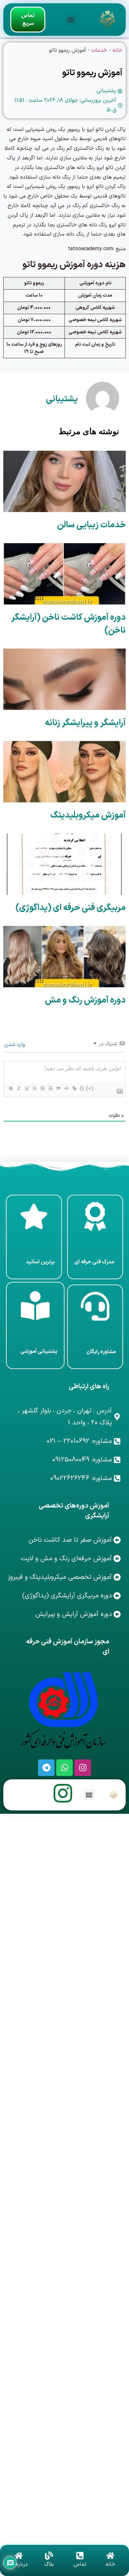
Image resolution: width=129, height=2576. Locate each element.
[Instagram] (83, 1768)
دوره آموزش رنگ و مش (85, 1000)
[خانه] (110, 2556)
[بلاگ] (49, 2556)
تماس (80, 2564)
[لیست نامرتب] (50, 1088)
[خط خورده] (34, 1088)
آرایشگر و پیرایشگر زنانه (85, 723)
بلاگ (49, 2564)
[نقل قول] (58, 1088)
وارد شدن (15, 1045)
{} (82, 1088)
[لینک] (74, 1088)
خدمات (99, 50)
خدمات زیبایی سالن (91, 525)
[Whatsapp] (64, 1768)
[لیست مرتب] (42, 1088)
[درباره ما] (19, 2556)
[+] (90, 1088)
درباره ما (19, 2564)
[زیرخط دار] (26, 1088)
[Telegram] (46, 1768)
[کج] (19, 1088)
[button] (71, 20)
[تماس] (80, 2556)
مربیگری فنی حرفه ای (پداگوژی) (71, 908)
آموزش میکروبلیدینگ (88, 815)
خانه (117, 50)
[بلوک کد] (66, 1088)
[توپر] (11, 1088)
